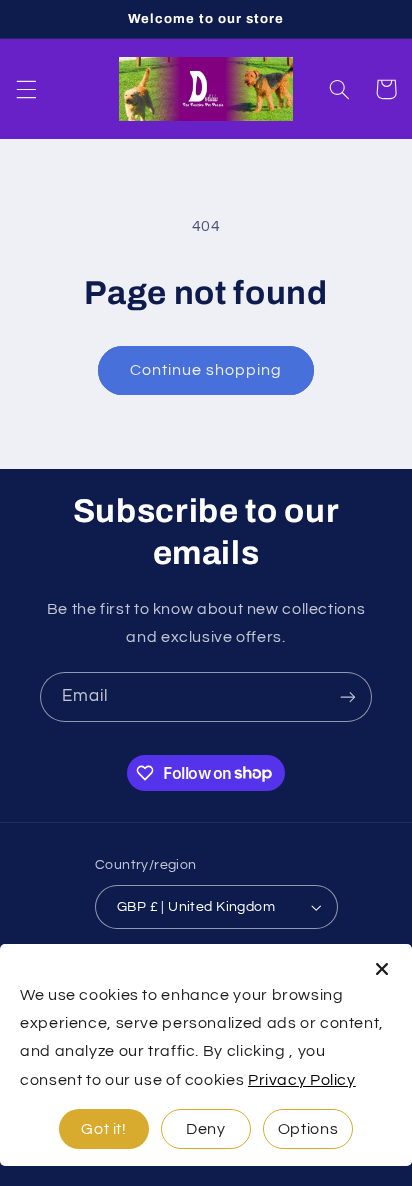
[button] (26, 89)
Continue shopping (206, 370)
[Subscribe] (348, 696)
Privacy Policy (302, 1080)
